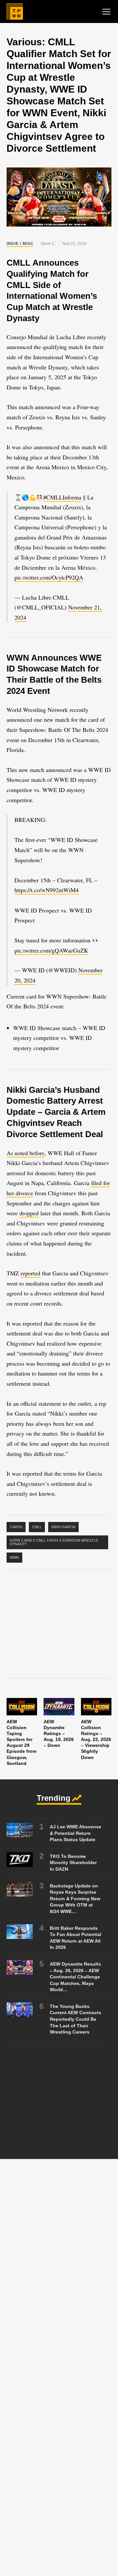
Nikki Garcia (63, 1527)
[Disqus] (59, 2258)
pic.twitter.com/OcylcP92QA (49, 577)
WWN (14, 1557)
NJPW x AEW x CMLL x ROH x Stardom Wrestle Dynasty (54, 1542)
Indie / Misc (20, 244)
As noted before (25, 1153)
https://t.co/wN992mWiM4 (47, 890)
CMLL (37, 1527)
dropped (29, 1213)
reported (30, 1273)
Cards (16, 1527)
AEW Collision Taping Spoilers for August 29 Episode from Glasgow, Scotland (21, 1742)
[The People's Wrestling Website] (15, 11)
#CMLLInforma (62, 497)
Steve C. (48, 244)
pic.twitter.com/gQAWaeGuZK (51, 950)
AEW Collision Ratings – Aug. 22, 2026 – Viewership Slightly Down (96, 1739)
